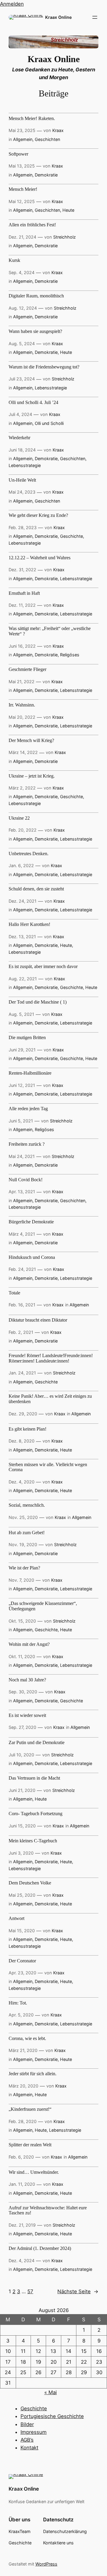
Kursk (14, 260)
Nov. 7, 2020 (21, 1580)
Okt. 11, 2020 (22, 1656)
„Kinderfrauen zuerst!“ (30, 2109)
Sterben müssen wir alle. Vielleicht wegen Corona (48, 1467)
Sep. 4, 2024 (22, 272)
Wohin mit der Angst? (29, 1644)
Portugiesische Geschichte (52, 2416)
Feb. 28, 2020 (23, 2121)
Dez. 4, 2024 (22, 2261)
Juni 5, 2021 (21, 1121)
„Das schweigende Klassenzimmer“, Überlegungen (43, 1606)
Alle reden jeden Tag (28, 1109)
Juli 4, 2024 (20, 414)
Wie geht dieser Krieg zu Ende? (38, 515)
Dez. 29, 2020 (23, 1414)
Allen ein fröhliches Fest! (32, 225)
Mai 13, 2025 (22, 166)
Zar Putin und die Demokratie (37, 1742)
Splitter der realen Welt (30, 2145)
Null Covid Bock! (26, 1180)
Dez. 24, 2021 (23, 901)
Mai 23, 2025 (22, 130)
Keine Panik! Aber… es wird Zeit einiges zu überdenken (50, 1399)
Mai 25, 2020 (22, 1895)
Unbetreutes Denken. (29, 854)
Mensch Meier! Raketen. (32, 118)
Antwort (16, 1918)
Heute (68, 210)
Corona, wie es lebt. (27, 2038)
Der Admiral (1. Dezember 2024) (40, 2248)
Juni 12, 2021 (22, 1085)
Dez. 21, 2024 (22, 237)
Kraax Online (58, 17)
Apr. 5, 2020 (21, 2015)
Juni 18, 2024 (22, 450)
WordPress (46, 2564)
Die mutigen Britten (27, 1037)
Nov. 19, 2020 (23, 1544)
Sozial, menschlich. (27, 1505)
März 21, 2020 (23, 2050)
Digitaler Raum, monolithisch (36, 296)
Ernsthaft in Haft (24, 593)
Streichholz (64, 237)
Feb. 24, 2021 (22, 1269)
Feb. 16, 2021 (22, 1305)
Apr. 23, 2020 (22, 1973)
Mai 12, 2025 (22, 201)
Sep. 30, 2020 (23, 1692)
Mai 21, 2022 (22, 682)
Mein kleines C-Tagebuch (33, 1841)
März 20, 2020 (23, 2086)
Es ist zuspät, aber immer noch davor (43, 966)
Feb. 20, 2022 (23, 830)
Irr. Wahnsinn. (22, 705)
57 (30, 2291)
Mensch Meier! (23, 189)
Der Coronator (22, 1961)
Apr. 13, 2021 (22, 1192)
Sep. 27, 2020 (22, 1727)
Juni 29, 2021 (22, 1050)
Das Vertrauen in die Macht (34, 1778)
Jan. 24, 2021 (22, 1373)
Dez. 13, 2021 (22, 937)
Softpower (18, 154)
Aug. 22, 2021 (23, 979)
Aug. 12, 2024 (23, 308)
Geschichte (71, 536)
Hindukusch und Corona (32, 1257)
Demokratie (46, 175)
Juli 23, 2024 (22, 379)
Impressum (34, 2432)
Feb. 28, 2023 (23, 527)
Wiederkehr (19, 438)
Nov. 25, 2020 (23, 1517)
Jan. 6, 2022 (21, 865)
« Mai (51, 2392)
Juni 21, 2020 (22, 1790)
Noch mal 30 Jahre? (27, 1680)
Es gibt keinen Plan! (27, 1429)
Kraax (58, 130)
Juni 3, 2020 (21, 1853)
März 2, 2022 (22, 788)
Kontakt (29, 2448)
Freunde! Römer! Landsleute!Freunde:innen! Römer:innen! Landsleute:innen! (51, 1358)
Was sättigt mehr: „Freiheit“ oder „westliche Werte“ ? (50, 631)
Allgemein (23, 139)
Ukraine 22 (19, 818)
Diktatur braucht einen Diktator (38, 1320)
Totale (14, 1293)
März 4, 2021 (22, 1234)
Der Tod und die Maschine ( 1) (38, 1002)
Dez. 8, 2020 (22, 1441)
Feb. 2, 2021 (21, 1332)
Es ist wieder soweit (27, 1715)
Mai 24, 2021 (22, 1156)
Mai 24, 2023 (22, 492)
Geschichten (47, 139)
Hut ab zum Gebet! (27, 1533)
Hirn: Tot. (18, 2003)
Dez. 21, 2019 (22, 2225)
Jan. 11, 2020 (22, 2184)
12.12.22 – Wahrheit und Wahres (40, 558)
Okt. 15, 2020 (22, 1621)
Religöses (70, 655)
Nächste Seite (78, 2291)
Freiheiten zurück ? (27, 1144)
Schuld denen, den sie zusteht (36, 889)
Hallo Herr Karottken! (29, 924)
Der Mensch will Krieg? (31, 740)
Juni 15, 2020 (22, 1826)
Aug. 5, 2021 (21, 1014)
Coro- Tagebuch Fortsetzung (36, 1814)
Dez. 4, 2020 (22, 1482)
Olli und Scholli (49, 423)
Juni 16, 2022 (22, 646)
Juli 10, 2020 (21, 1755)
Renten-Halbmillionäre (30, 1073)
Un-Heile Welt (22, 480)
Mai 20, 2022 (22, 717)
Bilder (27, 2424)
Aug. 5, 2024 (22, 344)
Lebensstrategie (51, 388)
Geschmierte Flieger (27, 669)
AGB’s (27, 2440)
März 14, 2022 (23, 752)
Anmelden (12, 4)
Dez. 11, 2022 (22, 605)
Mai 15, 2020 (22, 1931)
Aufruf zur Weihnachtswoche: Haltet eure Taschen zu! (48, 2210)
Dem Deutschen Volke (30, 1883)
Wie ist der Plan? (24, 1568)
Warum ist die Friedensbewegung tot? (44, 367)
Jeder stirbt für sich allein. (33, 2074)
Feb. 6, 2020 (21, 2157)
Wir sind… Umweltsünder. (34, 2172)
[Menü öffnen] (95, 17)
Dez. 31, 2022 (22, 570)
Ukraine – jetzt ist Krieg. (32, 776)
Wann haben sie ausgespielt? (35, 331)
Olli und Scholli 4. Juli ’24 (33, 402)
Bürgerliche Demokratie (31, 1222)
